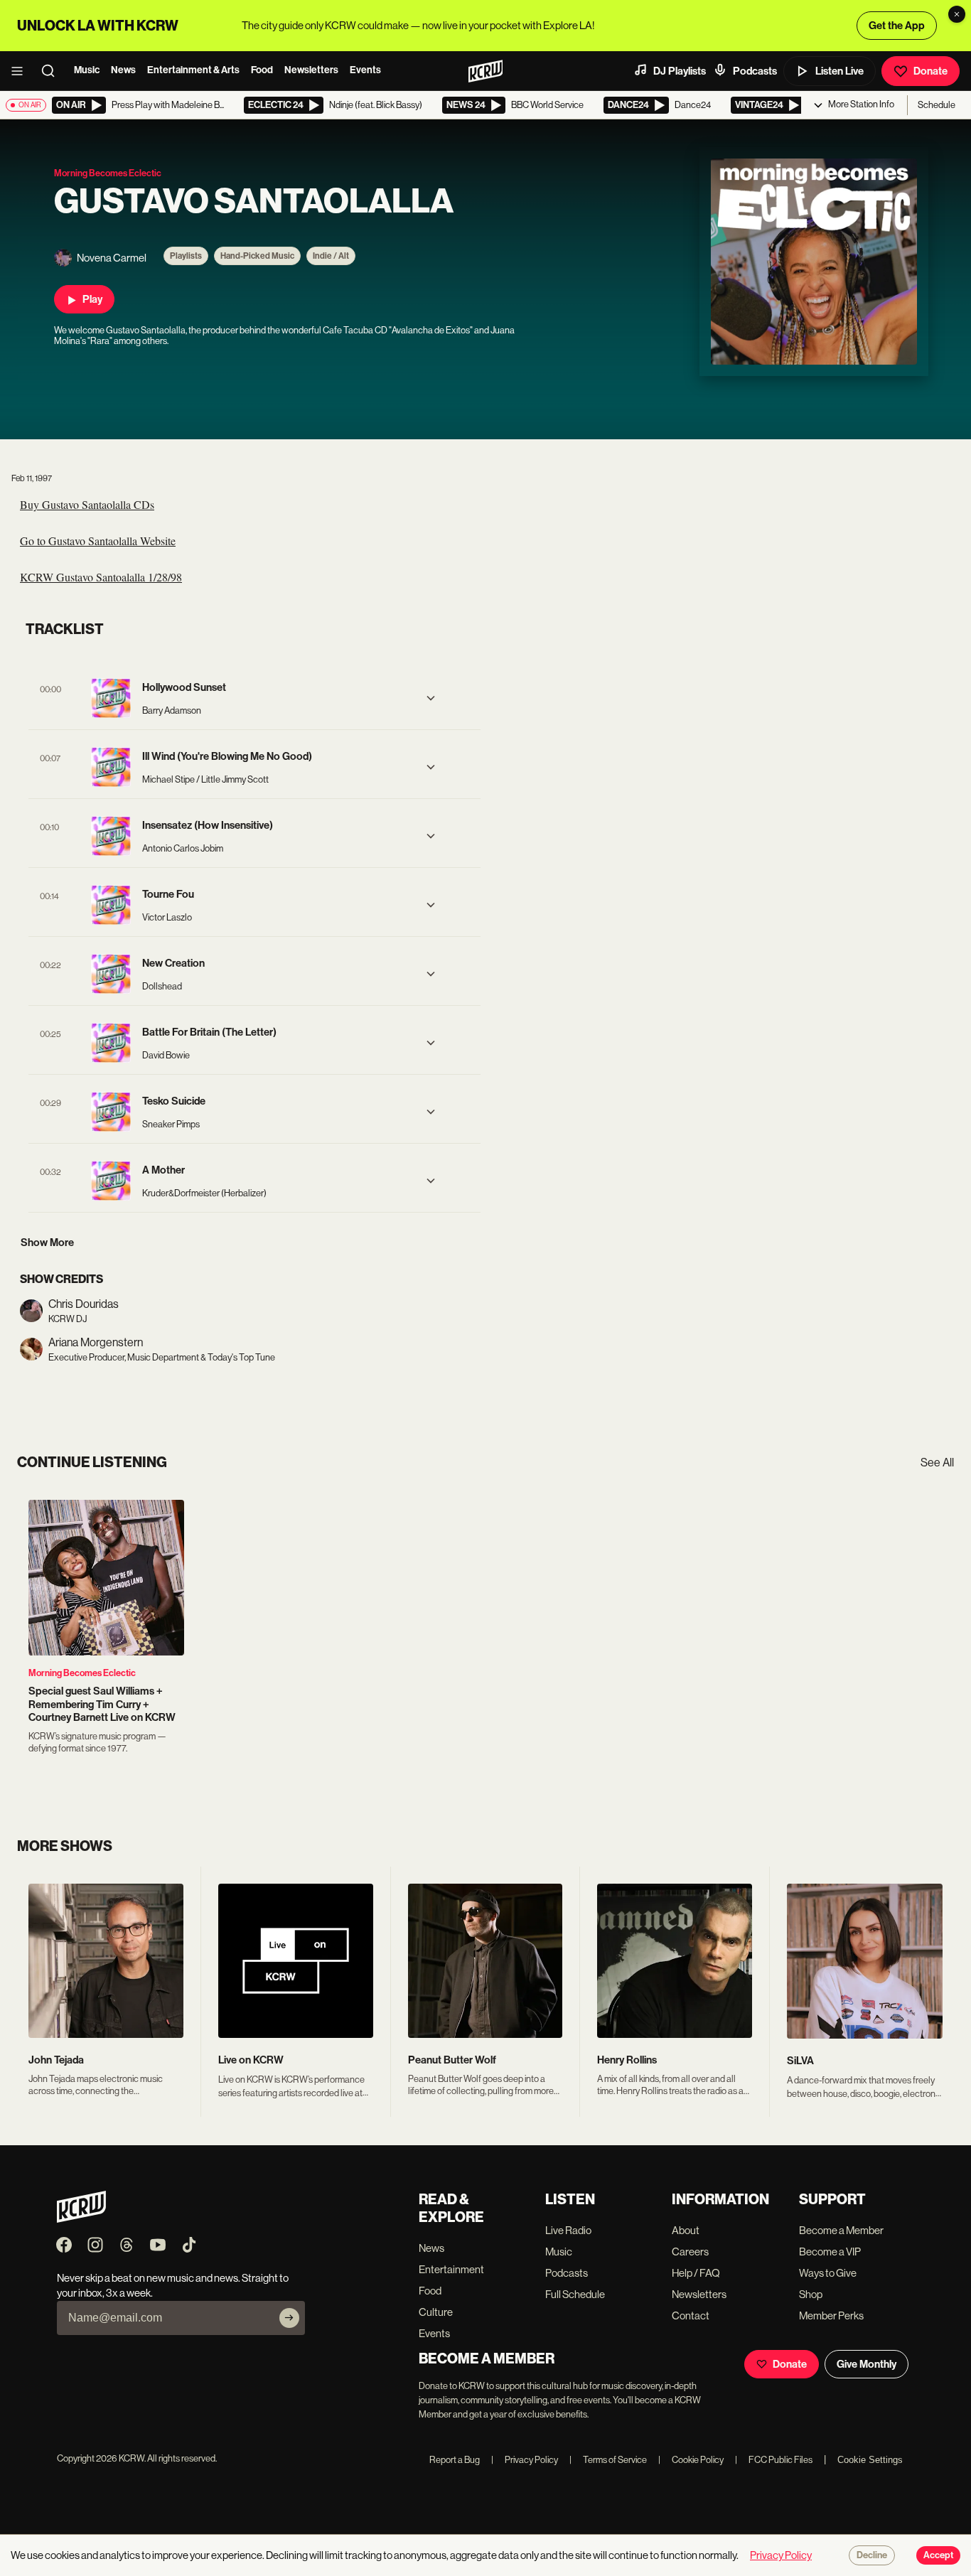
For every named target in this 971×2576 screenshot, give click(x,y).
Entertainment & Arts (193, 70)
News (123, 70)
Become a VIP (830, 2252)
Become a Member (841, 2230)
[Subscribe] (289, 2318)
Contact (691, 2315)
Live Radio (568, 2230)
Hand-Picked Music (257, 256)
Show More (47, 1243)
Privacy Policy (525, 2460)
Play (92, 299)
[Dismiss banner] (957, 14)
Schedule (937, 105)
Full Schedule (575, 2294)
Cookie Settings (870, 2460)
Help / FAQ (696, 2273)
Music (87, 70)
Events (365, 70)
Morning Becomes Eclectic (82, 1673)
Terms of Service (608, 2460)
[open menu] (21, 71)
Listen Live (839, 71)
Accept (938, 2555)
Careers (690, 2252)
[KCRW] (81, 2219)
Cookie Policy (691, 2460)
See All (937, 1463)
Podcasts (755, 71)
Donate (930, 71)
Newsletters (311, 70)
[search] (53, 71)
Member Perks (831, 2315)
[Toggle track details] (431, 698)
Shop (811, 2294)
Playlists (186, 256)
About (686, 2230)
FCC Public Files (774, 2460)
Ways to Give (828, 2273)
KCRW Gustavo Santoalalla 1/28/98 (101, 577)
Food (262, 70)
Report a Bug (455, 2460)
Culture (436, 2312)
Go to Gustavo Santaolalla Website (98, 541)
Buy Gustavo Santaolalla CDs (87, 504)
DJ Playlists (680, 71)
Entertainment (451, 2269)
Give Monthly (867, 2364)
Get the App (897, 26)
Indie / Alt (331, 256)
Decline (872, 2555)
